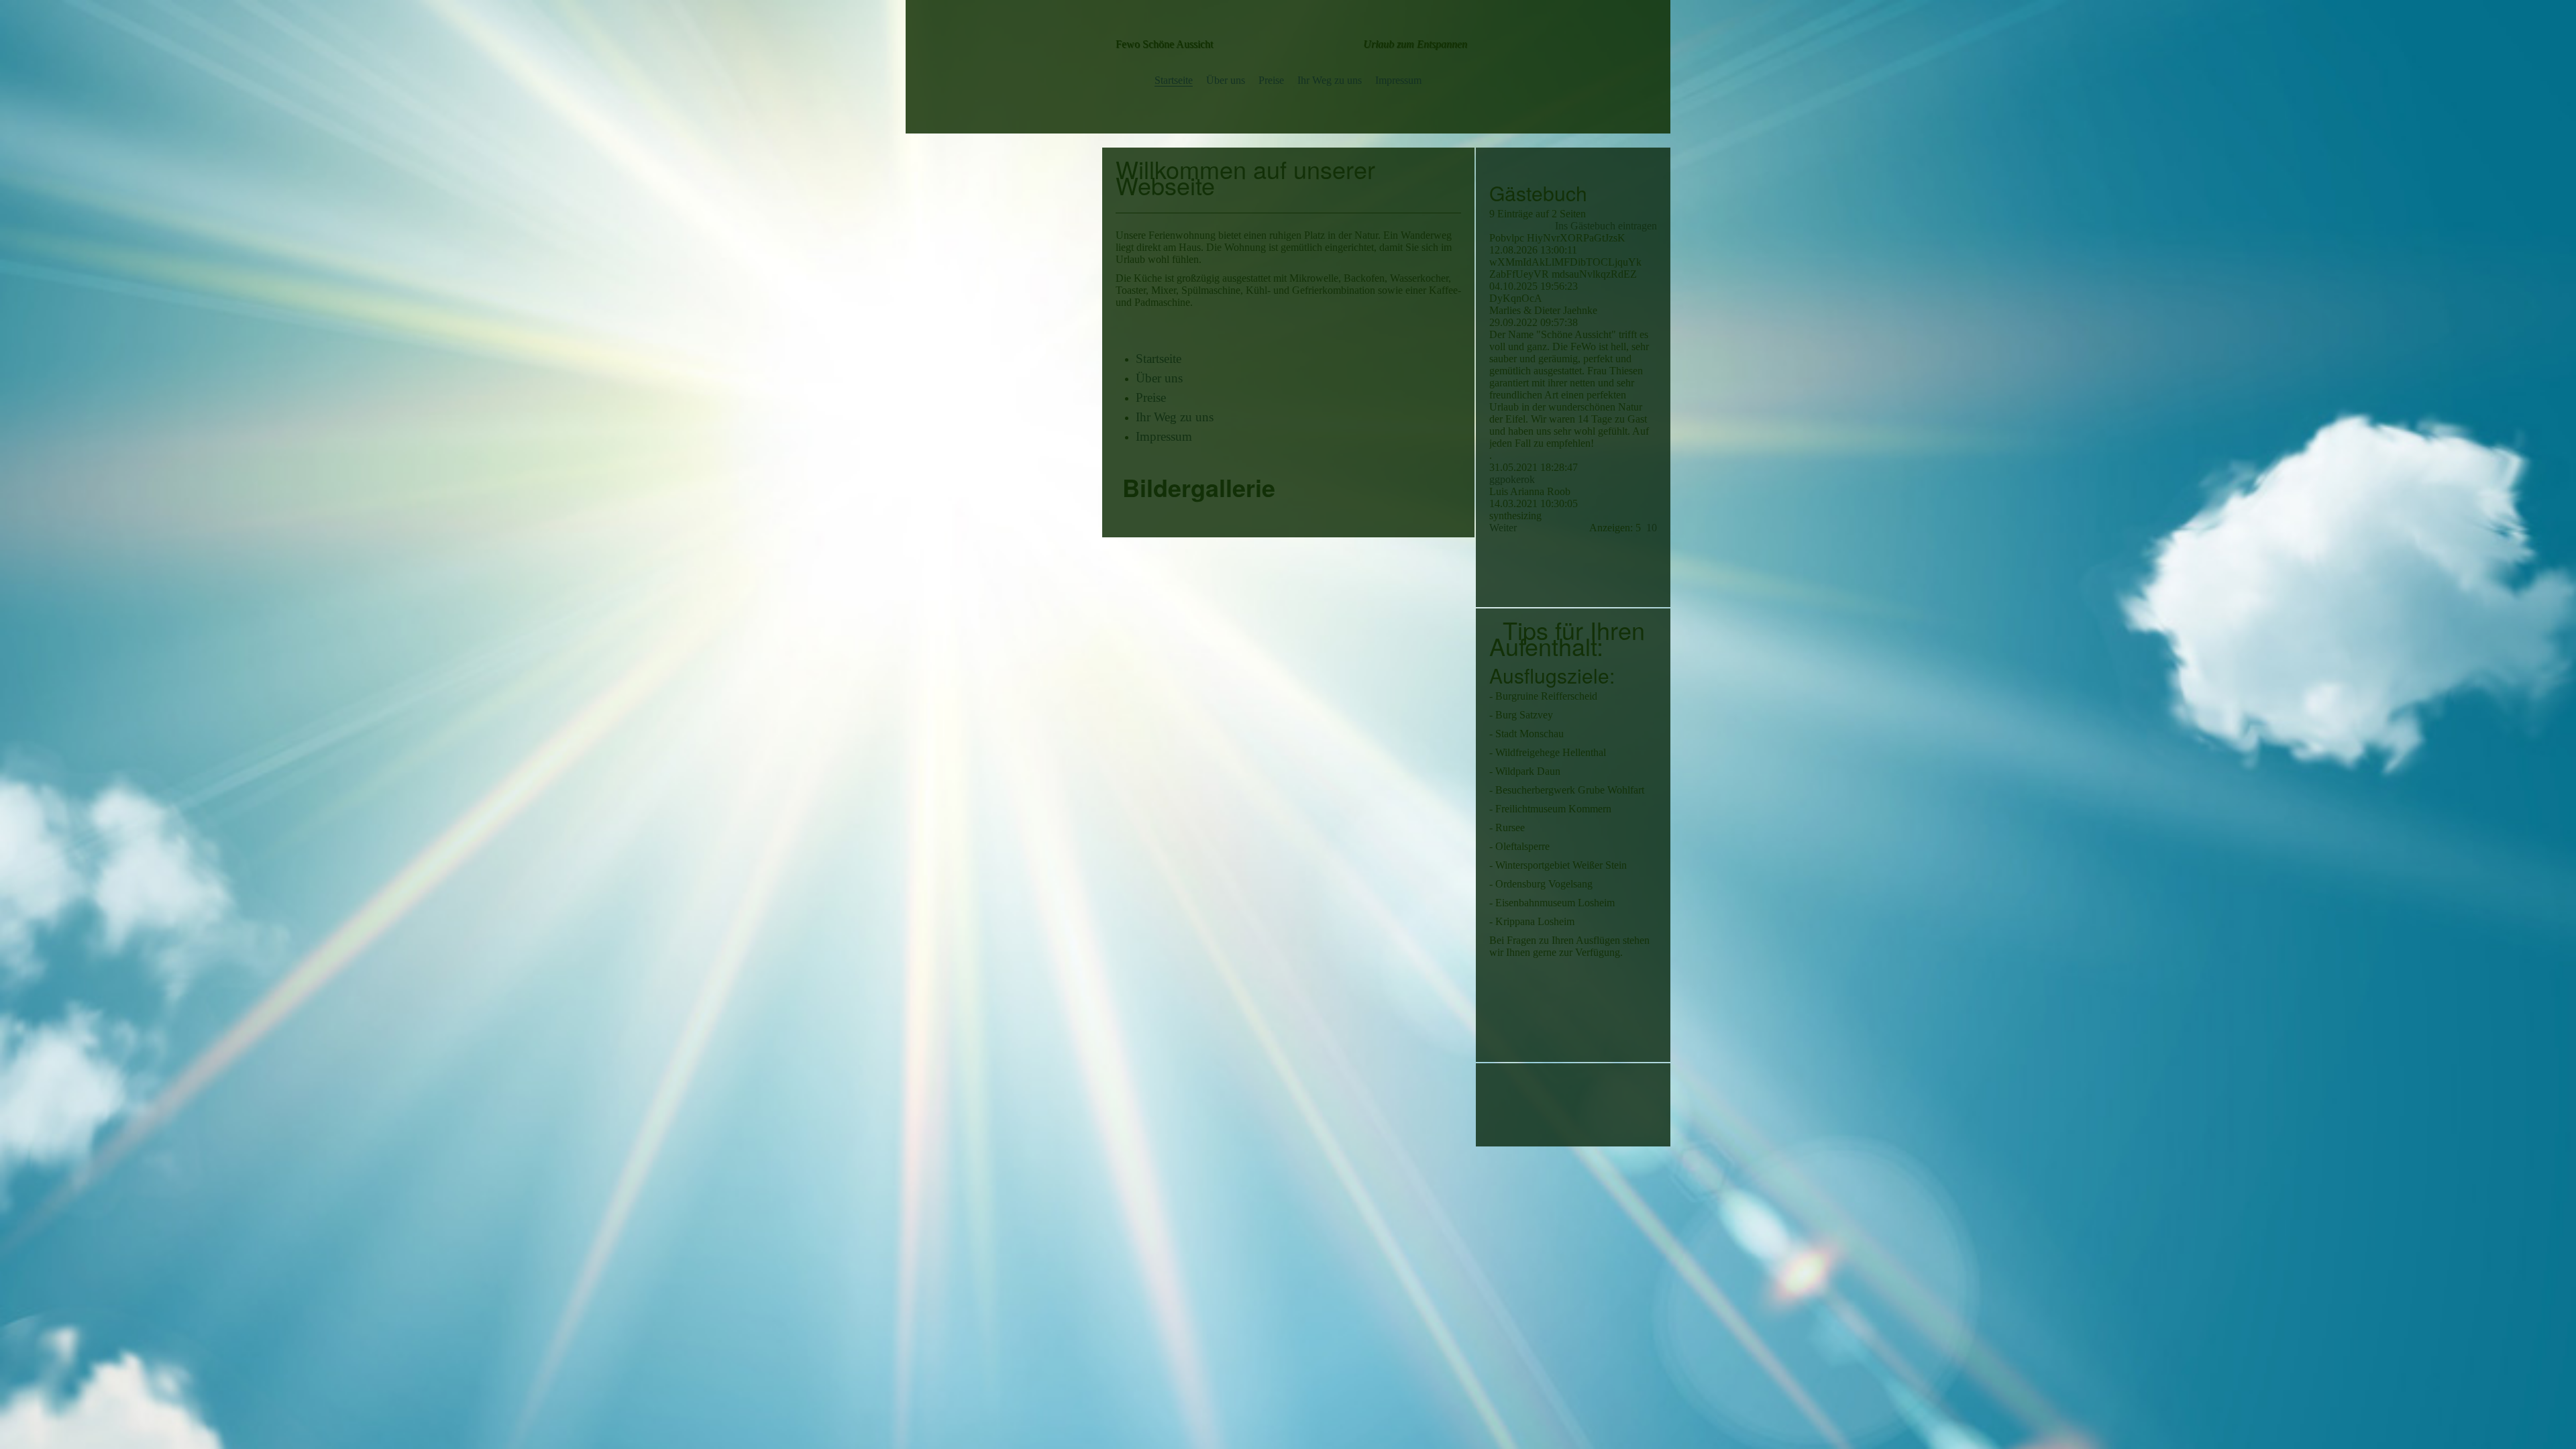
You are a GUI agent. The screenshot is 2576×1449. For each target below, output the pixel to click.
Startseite (1174, 80)
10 (1652, 528)
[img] (1288, 44)
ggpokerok (1512, 479)
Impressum (1398, 80)
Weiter (1503, 528)
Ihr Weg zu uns (1330, 80)
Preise (1271, 80)
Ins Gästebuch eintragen (1606, 226)
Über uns (1226, 80)
